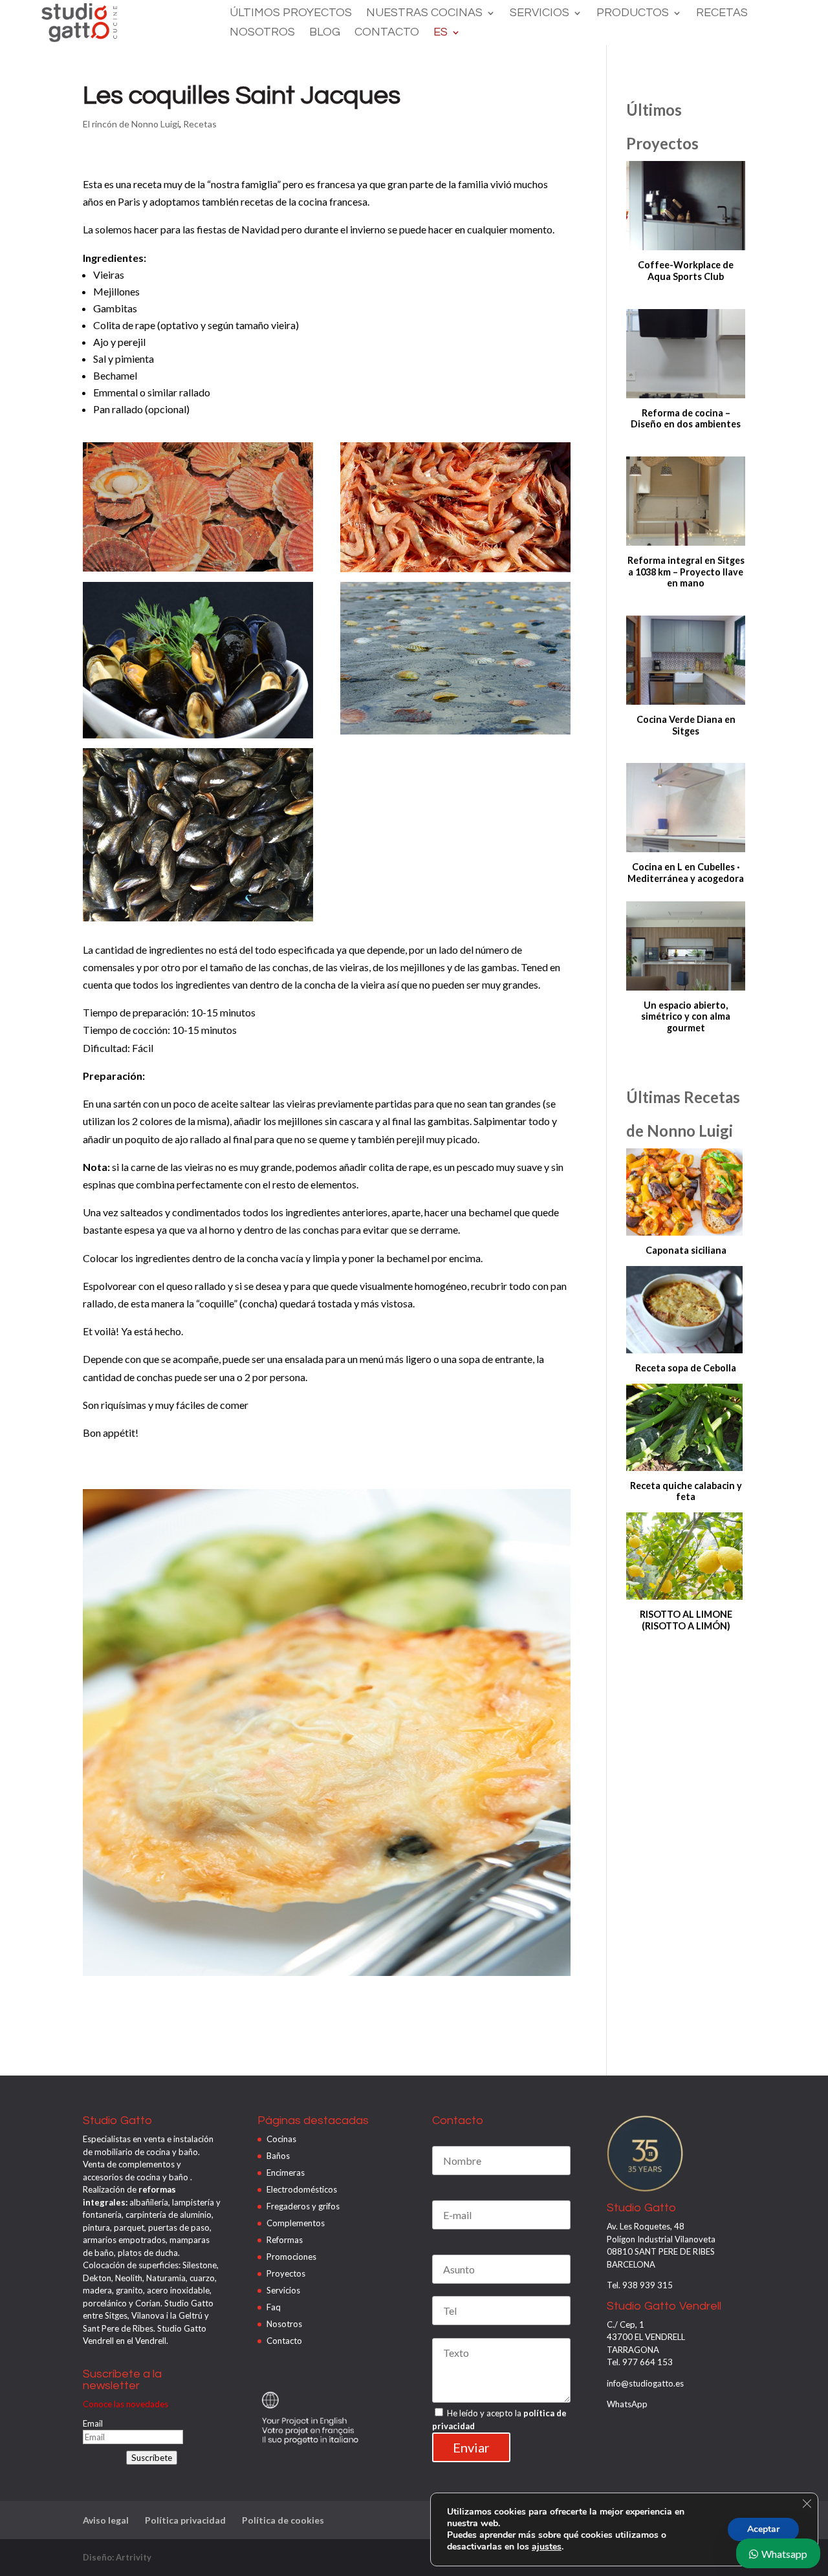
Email (93, 2423)
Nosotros (262, 33)
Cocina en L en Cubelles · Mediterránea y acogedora (686, 873)
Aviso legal (106, 2520)
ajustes (547, 2547)
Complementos (296, 2223)
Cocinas (281, 2139)
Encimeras (286, 2173)
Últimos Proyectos (291, 14)
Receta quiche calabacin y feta (686, 1491)
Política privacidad (185, 2520)
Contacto (387, 33)
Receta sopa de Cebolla (686, 1368)
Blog (325, 33)
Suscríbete (152, 2458)
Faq (274, 2307)
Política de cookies (283, 2520)
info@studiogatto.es (645, 2383)
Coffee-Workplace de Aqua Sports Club (686, 271)
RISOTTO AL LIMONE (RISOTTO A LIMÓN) (686, 1620)
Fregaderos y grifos (303, 2206)
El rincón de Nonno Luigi (131, 124)
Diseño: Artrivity (117, 2557)
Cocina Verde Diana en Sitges (686, 725)
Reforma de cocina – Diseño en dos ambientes (686, 419)
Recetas (722, 14)
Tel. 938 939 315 (640, 2285)
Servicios (539, 14)
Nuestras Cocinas (424, 14)
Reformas (285, 2240)
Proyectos (286, 2273)
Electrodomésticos (302, 2189)
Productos (633, 14)
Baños (278, 2156)
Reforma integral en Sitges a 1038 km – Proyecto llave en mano (686, 572)
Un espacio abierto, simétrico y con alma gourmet (686, 1016)
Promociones (291, 2257)
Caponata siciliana (686, 1250)
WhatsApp (627, 2404)
